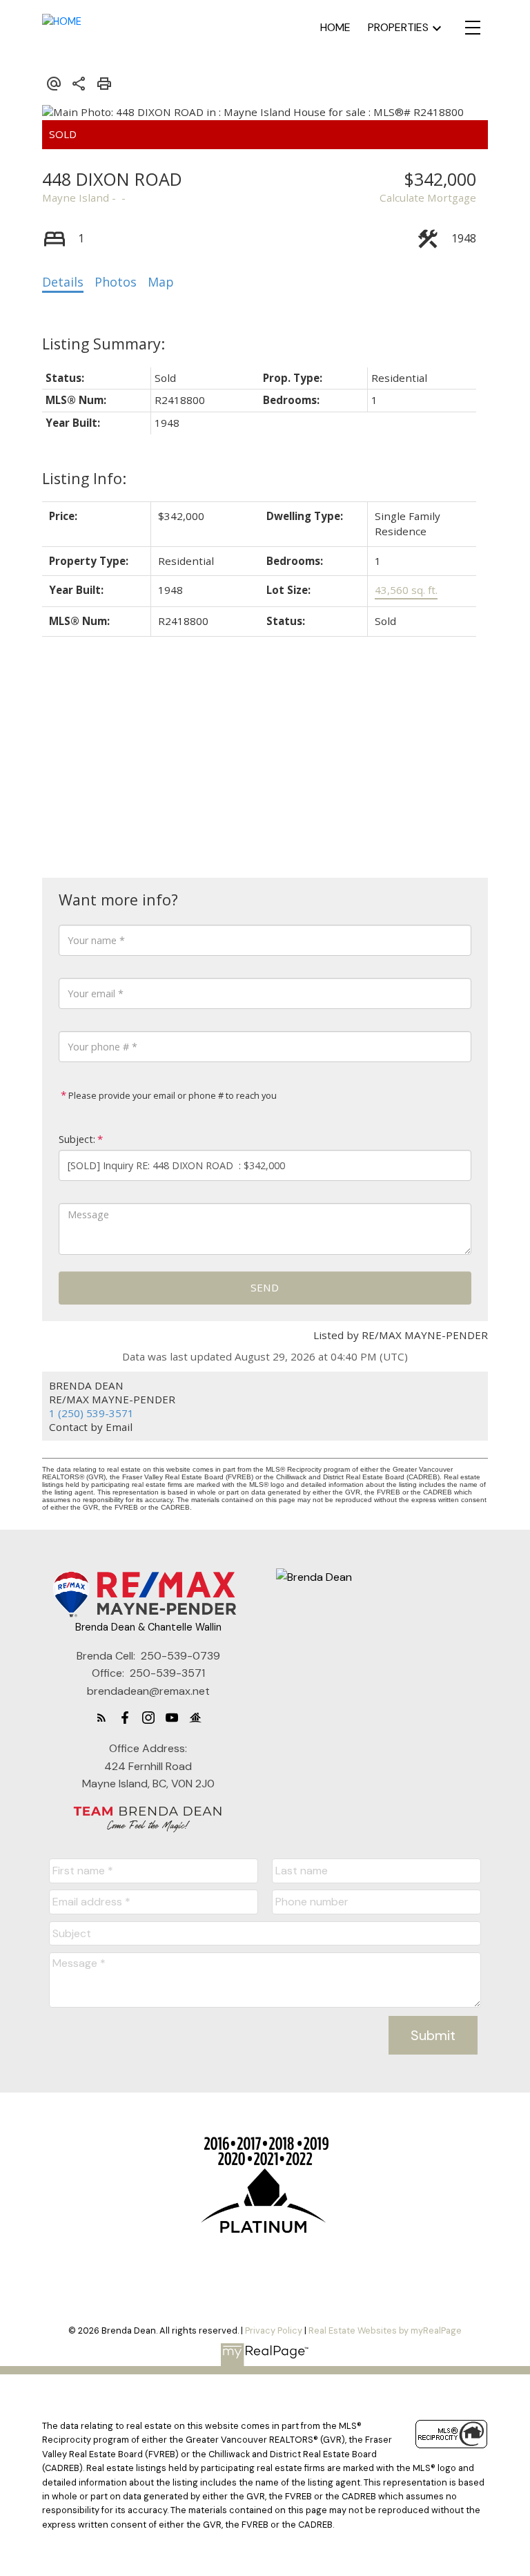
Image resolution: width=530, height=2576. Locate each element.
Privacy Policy (274, 2330)
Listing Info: (84, 478)
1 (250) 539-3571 (91, 1413)
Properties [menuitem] (398, 27)
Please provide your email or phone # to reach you (171, 1095)
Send (265, 1287)
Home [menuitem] (335, 27)
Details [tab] (63, 282)
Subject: (77, 1139)
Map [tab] (161, 282)
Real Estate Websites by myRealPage (385, 2330)
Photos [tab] (116, 282)
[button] (101, 1718)
